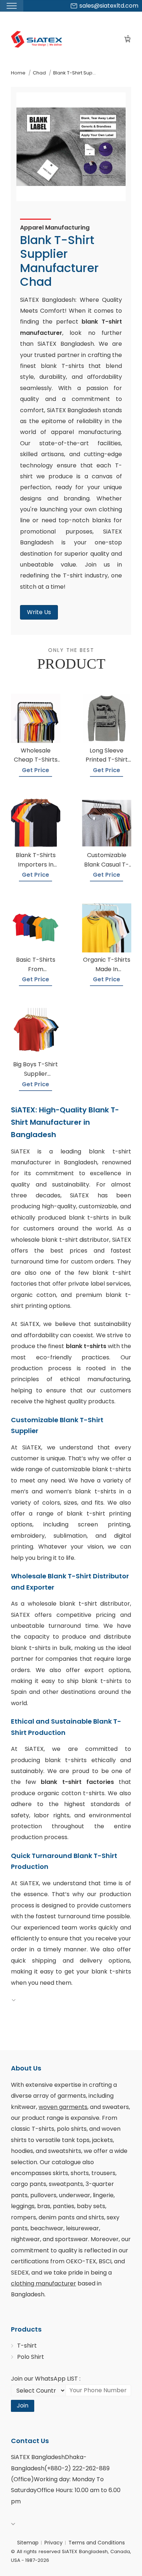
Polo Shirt (31, 2357)
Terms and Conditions (97, 2543)
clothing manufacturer (44, 2283)
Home (18, 73)
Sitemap (28, 2543)
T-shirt (27, 2346)
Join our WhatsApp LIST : (46, 2379)
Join (23, 2405)
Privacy (54, 2543)
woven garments (63, 2107)
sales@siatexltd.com (109, 6)
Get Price (35, 770)
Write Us (39, 612)
